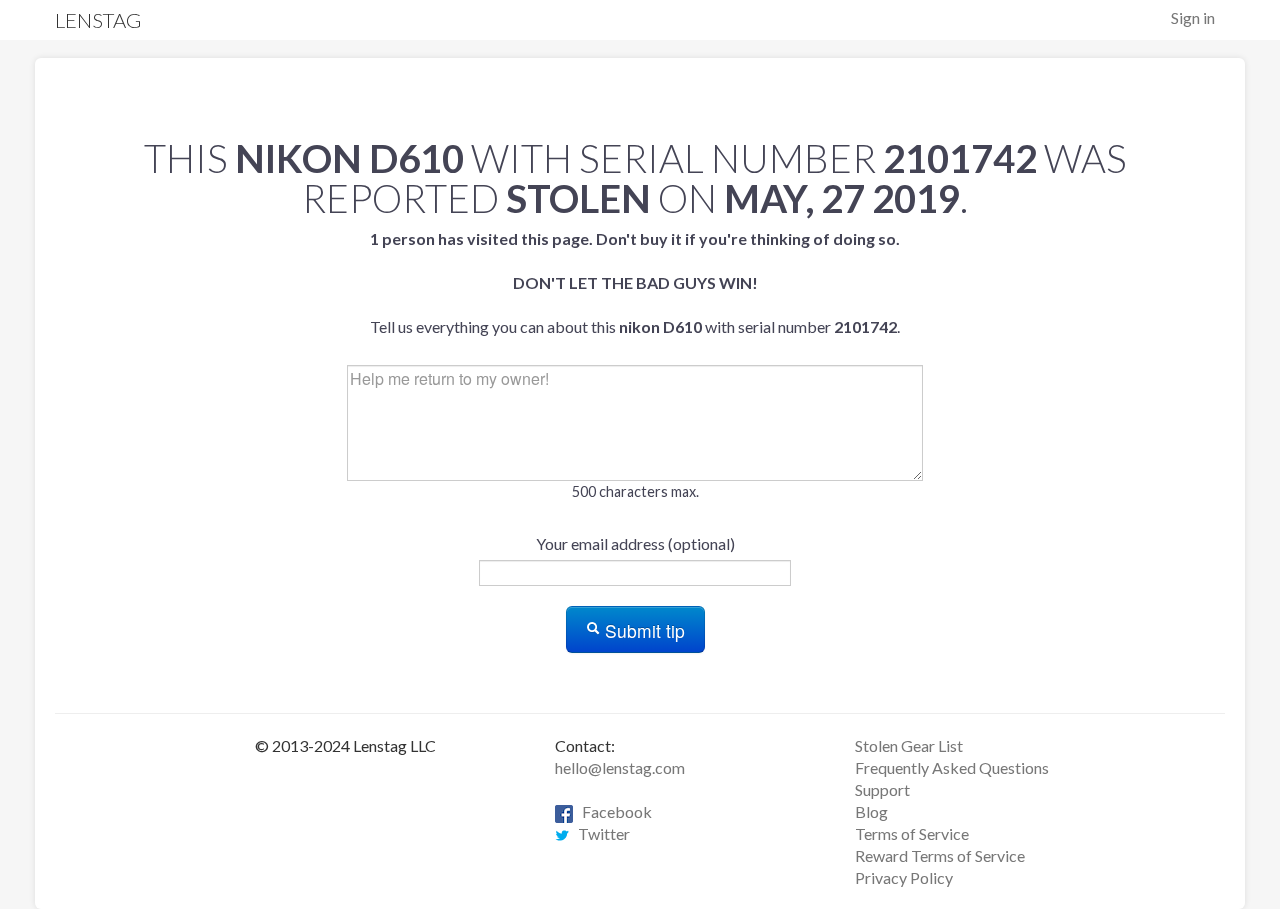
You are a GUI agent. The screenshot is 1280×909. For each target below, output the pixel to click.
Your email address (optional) (635, 543)
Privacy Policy (904, 877)
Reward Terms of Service (940, 855)
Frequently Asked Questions (952, 767)
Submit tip (642, 630)
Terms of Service (912, 833)
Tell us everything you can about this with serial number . (635, 282)
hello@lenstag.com (620, 767)
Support (882, 789)
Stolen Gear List (909, 745)
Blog (871, 811)
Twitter (599, 833)
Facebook (612, 811)
